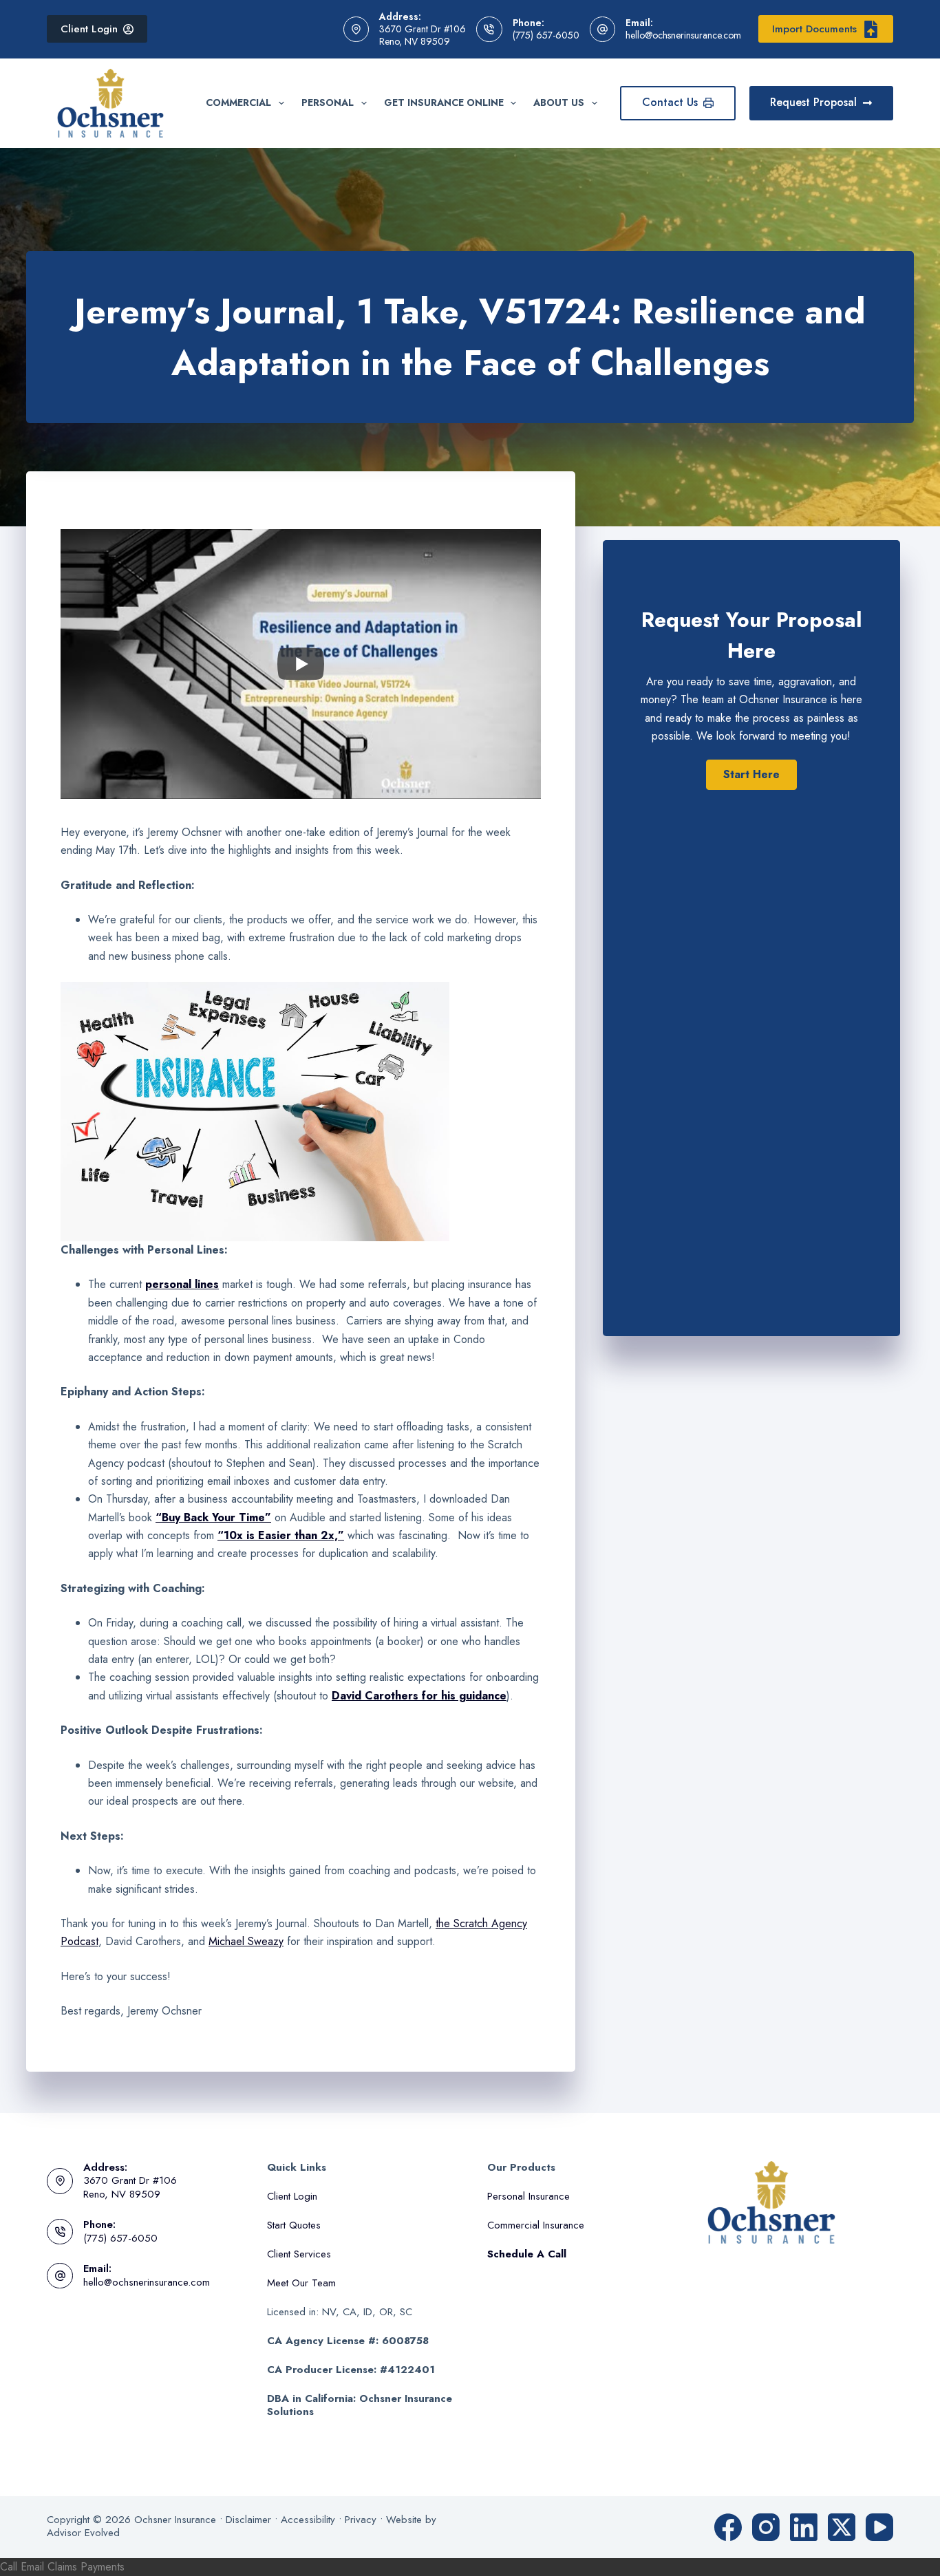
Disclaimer (248, 2520)
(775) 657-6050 (546, 35)
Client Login (89, 29)
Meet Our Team (301, 2283)
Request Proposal (813, 102)
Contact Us (670, 102)
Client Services (299, 2254)
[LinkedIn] (804, 2527)
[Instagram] (766, 2527)
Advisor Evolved (83, 2533)
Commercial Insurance (536, 2225)
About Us (559, 103)
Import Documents (814, 29)
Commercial (238, 103)
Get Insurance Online (444, 103)
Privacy (361, 2520)
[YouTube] (879, 2527)
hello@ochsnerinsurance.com (683, 35)
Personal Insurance (528, 2196)
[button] (751, 775)
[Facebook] (728, 2527)
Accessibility (308, 2520)
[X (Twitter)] (842, 2527)
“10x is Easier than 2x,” (281, 1535)
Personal (328, 103)
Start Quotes (294, 2225)
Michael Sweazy (246, 1941)
